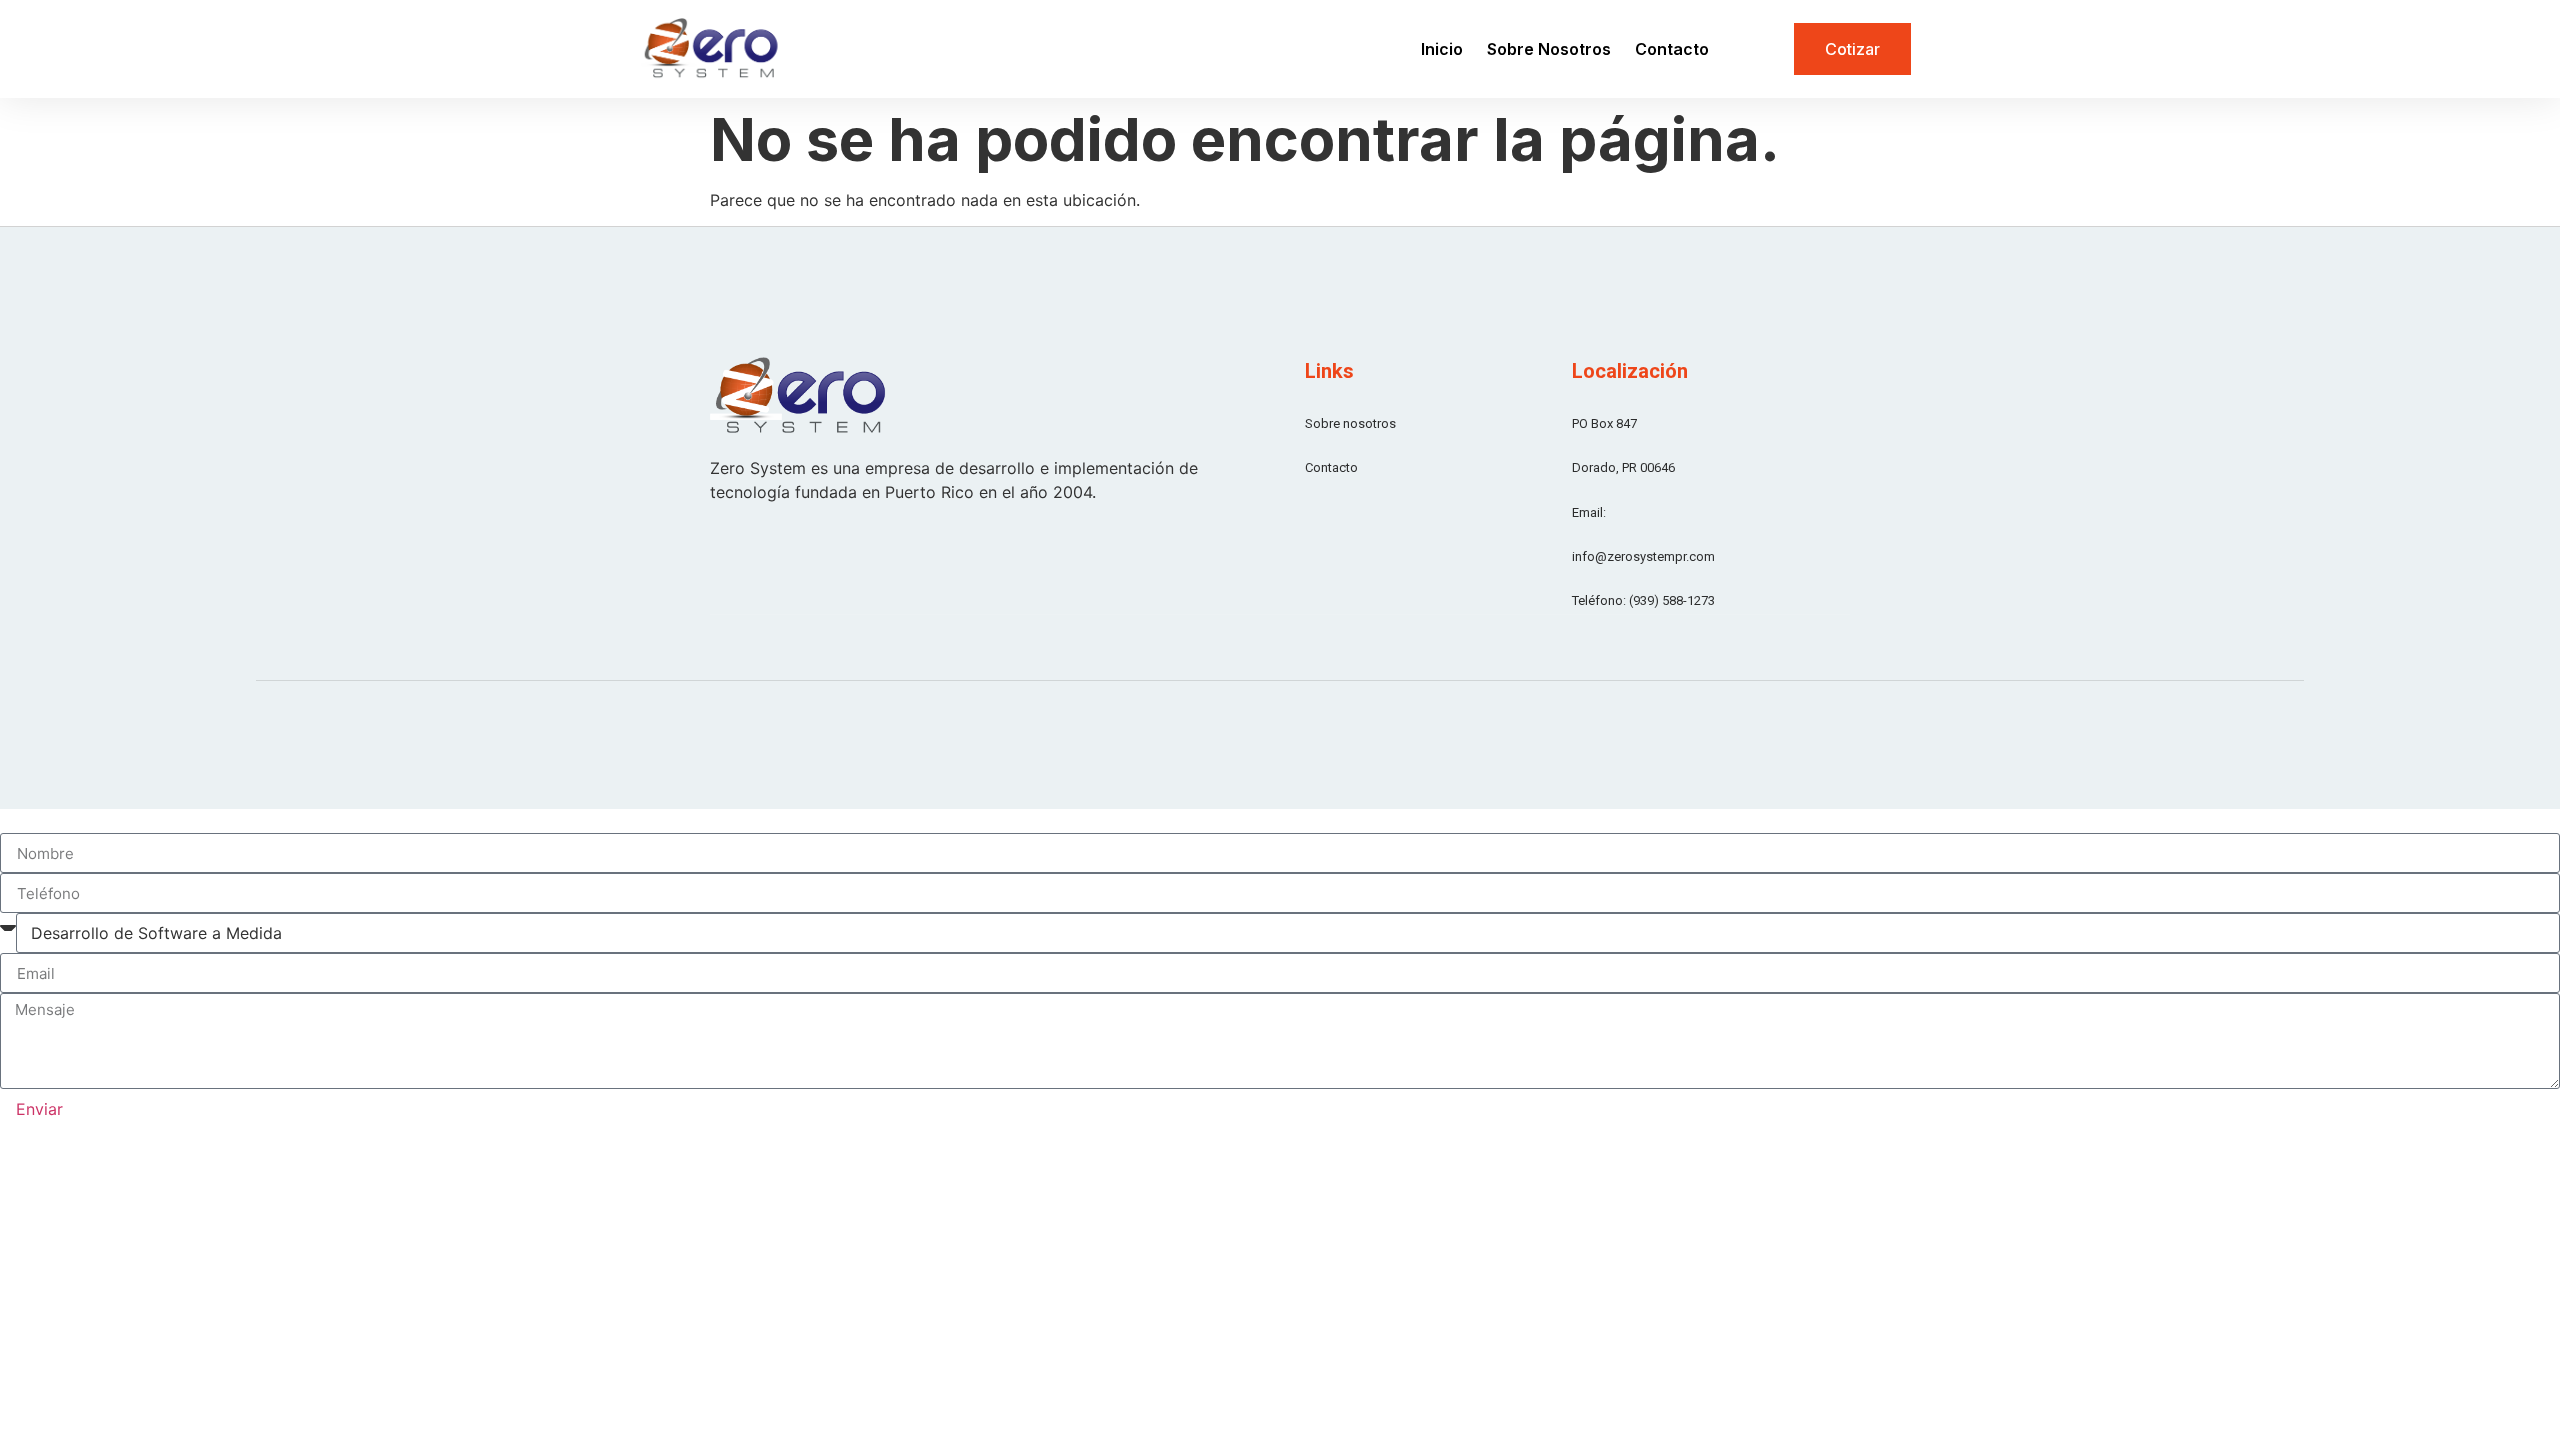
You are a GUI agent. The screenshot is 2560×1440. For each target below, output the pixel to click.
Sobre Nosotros (1549, 49)
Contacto (1672, 49)
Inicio (1442, 49)
